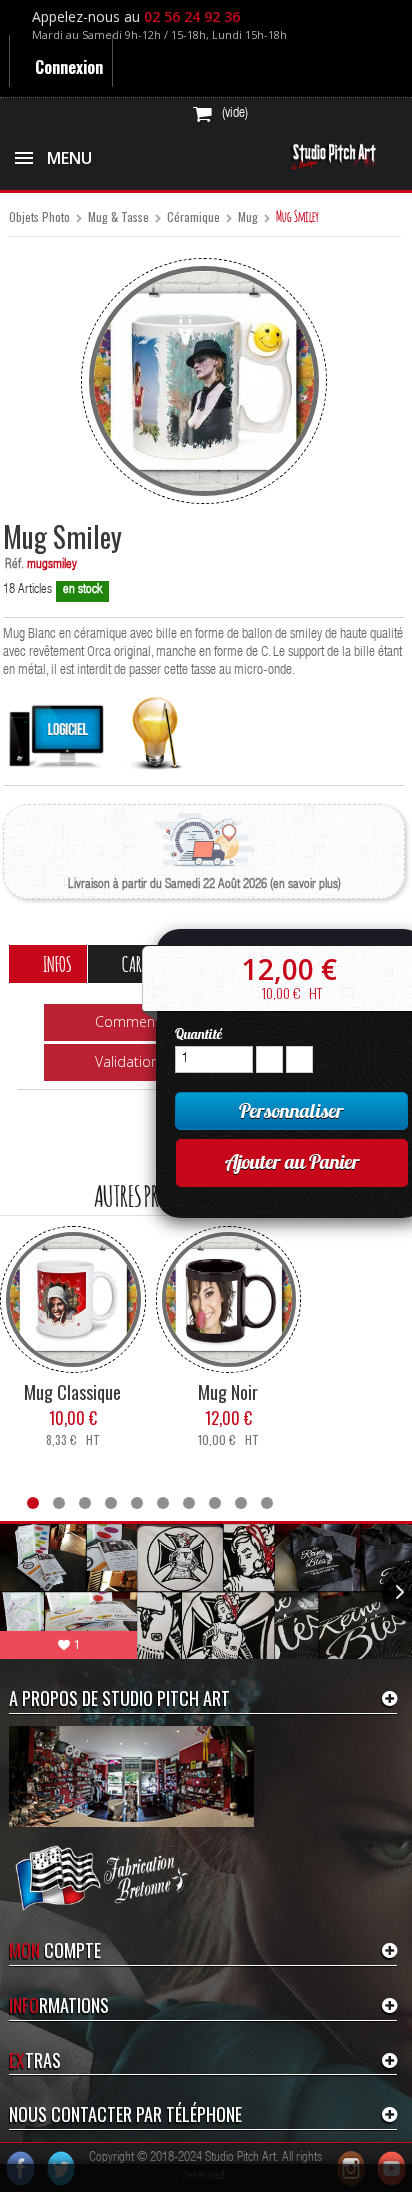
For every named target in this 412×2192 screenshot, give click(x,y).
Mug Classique (72, 1391)
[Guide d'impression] (155, 728)
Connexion (70, 67)
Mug (248, 217)
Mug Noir (228, 1391)
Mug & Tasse (118, 217)
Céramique (193, 217)
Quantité (198, 1034)
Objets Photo (39, 217)
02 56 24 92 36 (196, 16)
